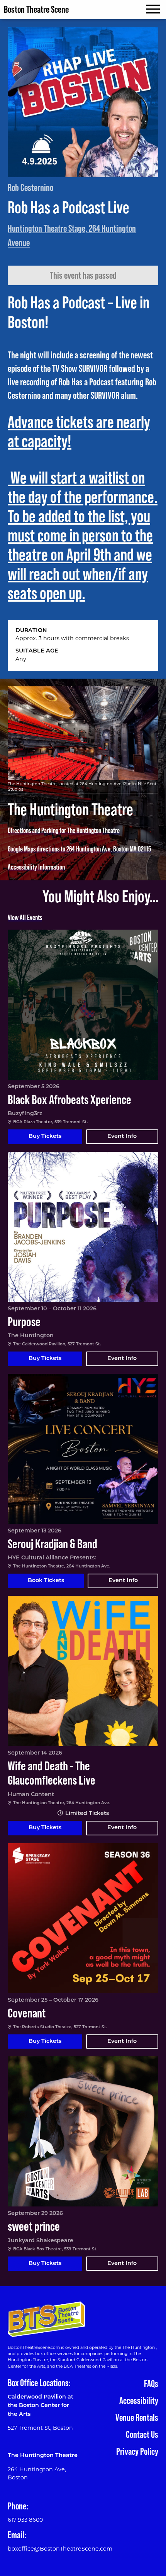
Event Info (122, 1137)
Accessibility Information (36, 867)
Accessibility (139, 2401)
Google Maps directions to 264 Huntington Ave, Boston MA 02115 (79, 849)
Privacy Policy (137, 2451)
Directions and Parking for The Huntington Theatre (64, 831)
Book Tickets (46, 1581)
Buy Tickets (45, 1137)
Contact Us (142, 2435)
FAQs (151, 2384)
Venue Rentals (137, 2418)
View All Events (25, 917)
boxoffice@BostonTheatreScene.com (60, 2549)
